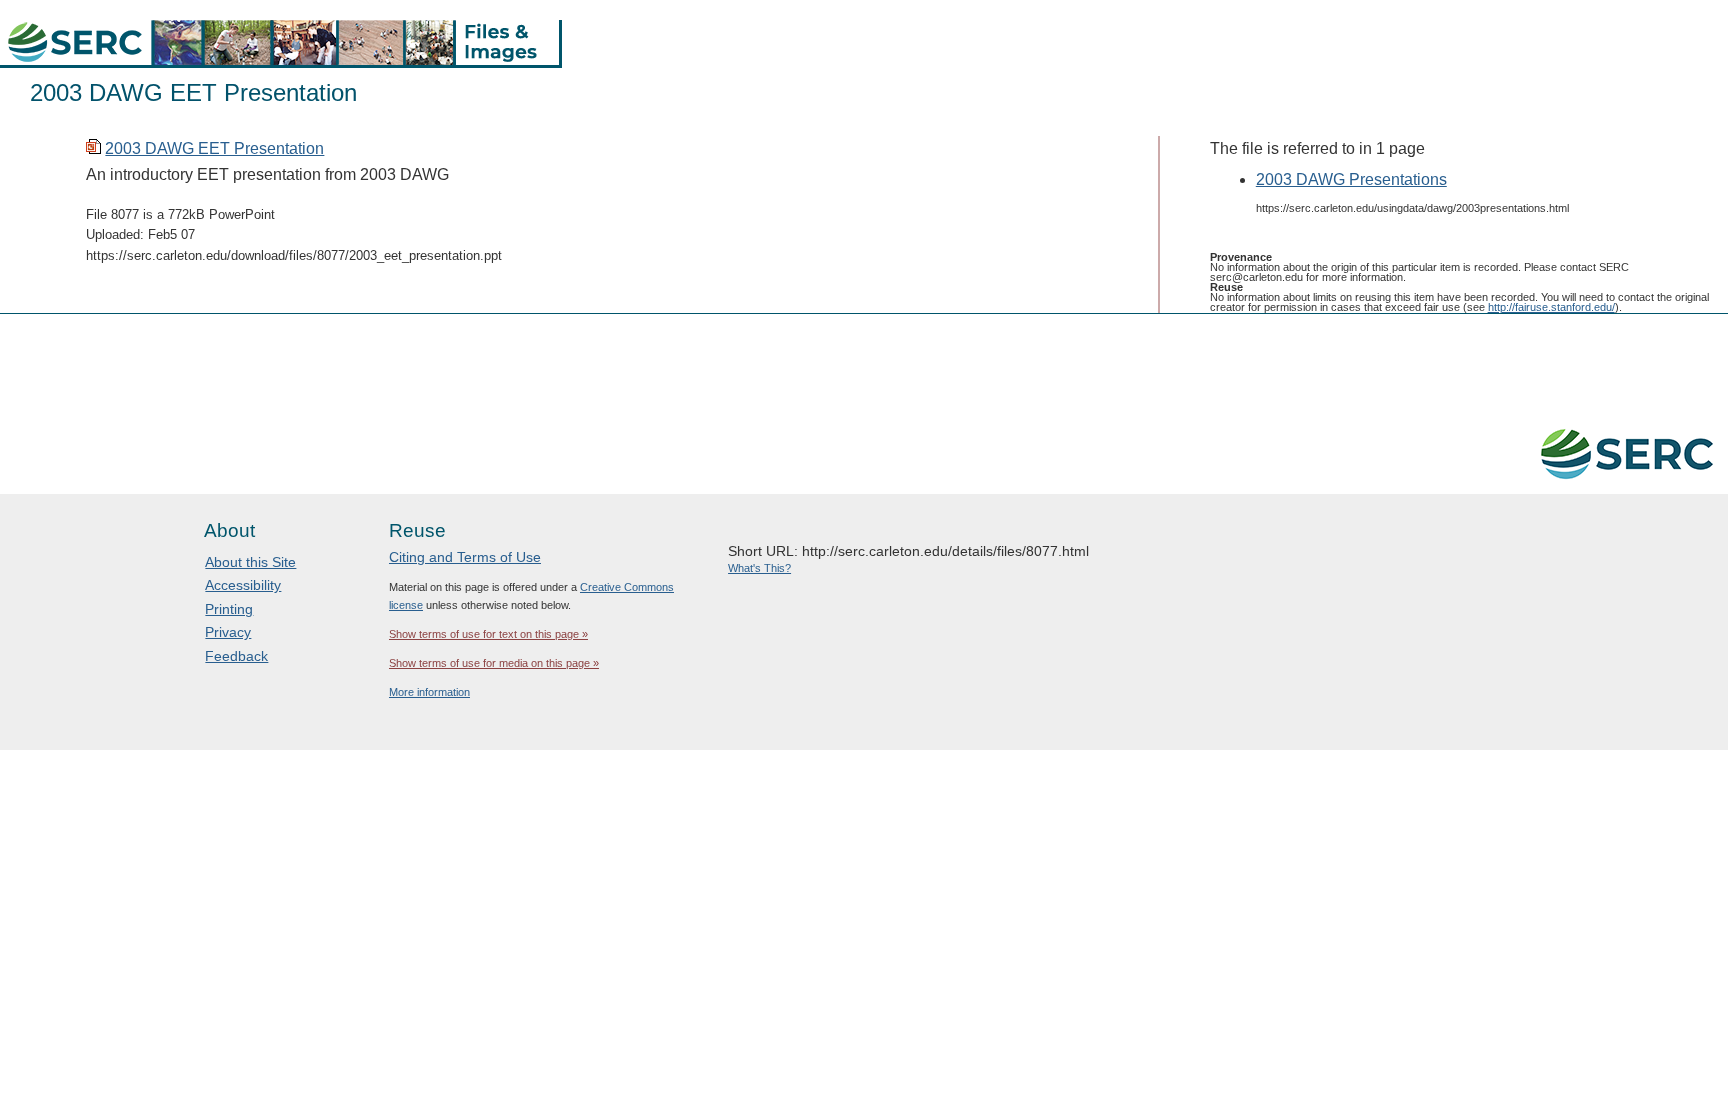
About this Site (250, 562)
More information (429, 692)
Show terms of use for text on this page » (488, 634)
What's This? (759, 568)
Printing (229, 609)
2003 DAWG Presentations (1351, 179)
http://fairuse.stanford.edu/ (1551, 307)
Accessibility (243, 585)
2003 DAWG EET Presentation (214, 148)
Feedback (236, 656)
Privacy (228, 632)
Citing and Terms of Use (465, 557)
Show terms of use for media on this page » (494, 663)
